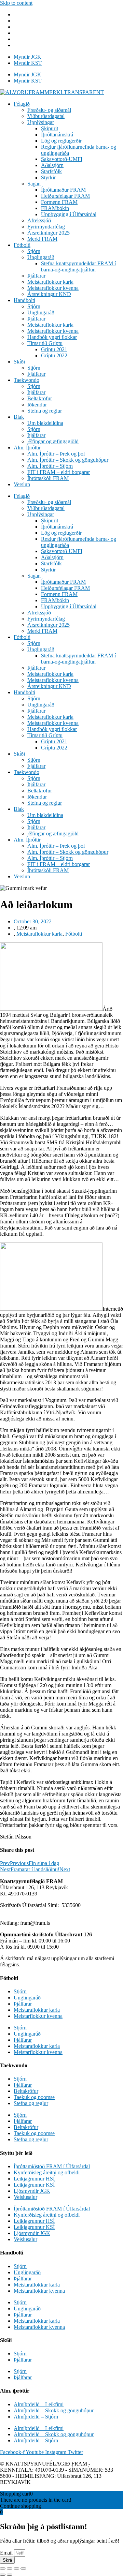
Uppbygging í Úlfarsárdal (69, 214)
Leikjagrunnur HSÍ (34, 2179)
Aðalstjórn (52, 165)
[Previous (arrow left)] (3, 2575)
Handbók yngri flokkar (52, 337)
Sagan (34, 184)
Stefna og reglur (45, 411)
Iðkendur (37, 405)
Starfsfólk (51, 171)
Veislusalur (25, 2197)
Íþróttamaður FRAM (63, 190)
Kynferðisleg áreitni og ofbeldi (47, 2172)
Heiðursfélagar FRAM (65, 196)
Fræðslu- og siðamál (49, 110)
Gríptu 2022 (54, 355)
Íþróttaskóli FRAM (48, 478)
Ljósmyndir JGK (32, 2191)
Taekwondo (26, 380)
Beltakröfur (40, 398)
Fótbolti (22, 245)
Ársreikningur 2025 (49, 233)
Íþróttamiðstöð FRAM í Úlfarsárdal (52, 2166)
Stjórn (34, 251)
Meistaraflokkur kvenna (53, 288)
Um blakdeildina (45, 423)
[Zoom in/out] (23, 2568)
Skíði (19, 362)
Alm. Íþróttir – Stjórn (50, 466)
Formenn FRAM (59, 202)
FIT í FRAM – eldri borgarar (59, 472)
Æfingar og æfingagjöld (53, 441)
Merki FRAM (42, 239)
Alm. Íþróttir (27, 448)
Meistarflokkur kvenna (38, 2016)
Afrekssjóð (39, 220)
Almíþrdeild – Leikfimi (39, 2404)
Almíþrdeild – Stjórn (36, 2417)
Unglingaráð (41, 257)
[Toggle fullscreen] (16, 2568)
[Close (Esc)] (3, 2568)
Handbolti (24, 300)
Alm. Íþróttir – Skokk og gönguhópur (68, 460)
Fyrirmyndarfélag (46, 227)
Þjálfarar (36, 276)
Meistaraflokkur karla (50, 282)
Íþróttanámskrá (57, 135)
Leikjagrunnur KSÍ (34, 2185)
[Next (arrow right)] (10, 2575)
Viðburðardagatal (46, 116)
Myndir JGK (28, 57)
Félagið (22, 104)
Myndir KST (28, 63)
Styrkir (48, 177)
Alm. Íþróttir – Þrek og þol (56, 454)
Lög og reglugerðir (61, 141)
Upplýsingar (41, 122)
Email (7, 2553)
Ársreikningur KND (49, 294)
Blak (19, 417)
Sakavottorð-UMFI (62, 159)
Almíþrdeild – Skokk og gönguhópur (54, 2410)
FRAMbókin (55, 208)
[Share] (10, 2568)
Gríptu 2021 (54, 349)
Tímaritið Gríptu (45, 343)
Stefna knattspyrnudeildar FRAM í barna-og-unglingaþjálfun (78, 266)
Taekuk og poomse (34, 2097)
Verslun (22, 484)
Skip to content (16, 3)
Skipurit (50, 128)
